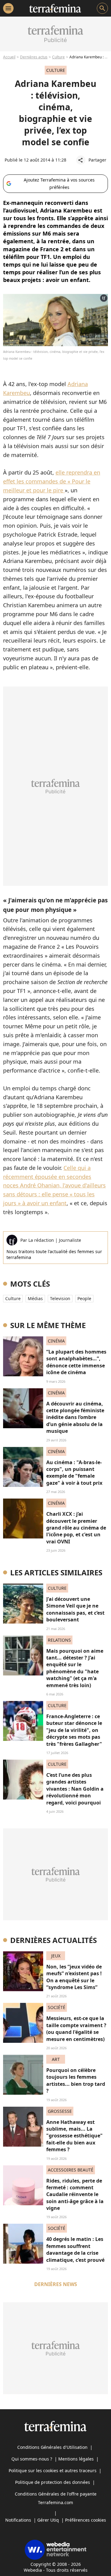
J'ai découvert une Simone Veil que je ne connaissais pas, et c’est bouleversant (75, 1609)
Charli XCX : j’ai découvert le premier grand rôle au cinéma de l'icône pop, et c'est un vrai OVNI (76, 1528)
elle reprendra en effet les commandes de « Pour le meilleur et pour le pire (52, 481)
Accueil (9, 57)
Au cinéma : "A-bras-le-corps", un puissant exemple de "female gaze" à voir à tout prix (74, 1473)
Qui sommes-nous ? (32, 2459)
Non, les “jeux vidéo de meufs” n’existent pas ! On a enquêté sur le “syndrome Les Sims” (74, 1977)
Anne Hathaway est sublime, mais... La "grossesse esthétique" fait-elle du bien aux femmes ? (74, 2136)
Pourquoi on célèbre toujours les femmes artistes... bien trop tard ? (76, 2080)
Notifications (18, 2520)
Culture (58, 57)
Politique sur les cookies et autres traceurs (53, 2470)
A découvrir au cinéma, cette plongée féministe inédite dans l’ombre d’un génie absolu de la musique (75, 1417)
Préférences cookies (86, 2520)
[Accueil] (55, 8)
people (84, 1298)
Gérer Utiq (48, 2520)
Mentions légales (76, 2459)
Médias (35, 1298)
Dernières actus (34, 57)
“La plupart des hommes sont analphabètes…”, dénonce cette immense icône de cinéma (76, 1362)
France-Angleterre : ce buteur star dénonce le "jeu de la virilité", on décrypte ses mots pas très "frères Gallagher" (74, 1730)
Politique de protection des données (53, 2482)
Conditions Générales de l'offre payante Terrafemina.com (56, 2498)
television (60, 1298)
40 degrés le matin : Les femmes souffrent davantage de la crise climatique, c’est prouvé (75, 2249)
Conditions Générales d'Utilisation (52, 2447)
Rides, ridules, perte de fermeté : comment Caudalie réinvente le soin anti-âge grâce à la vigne (75, 2195)
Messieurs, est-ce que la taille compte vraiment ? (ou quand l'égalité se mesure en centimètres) (76, 2029)
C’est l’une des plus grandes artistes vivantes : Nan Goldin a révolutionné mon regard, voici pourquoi (75, 1789)
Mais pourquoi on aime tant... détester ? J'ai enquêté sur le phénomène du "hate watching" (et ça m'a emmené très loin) (75, 1668)
